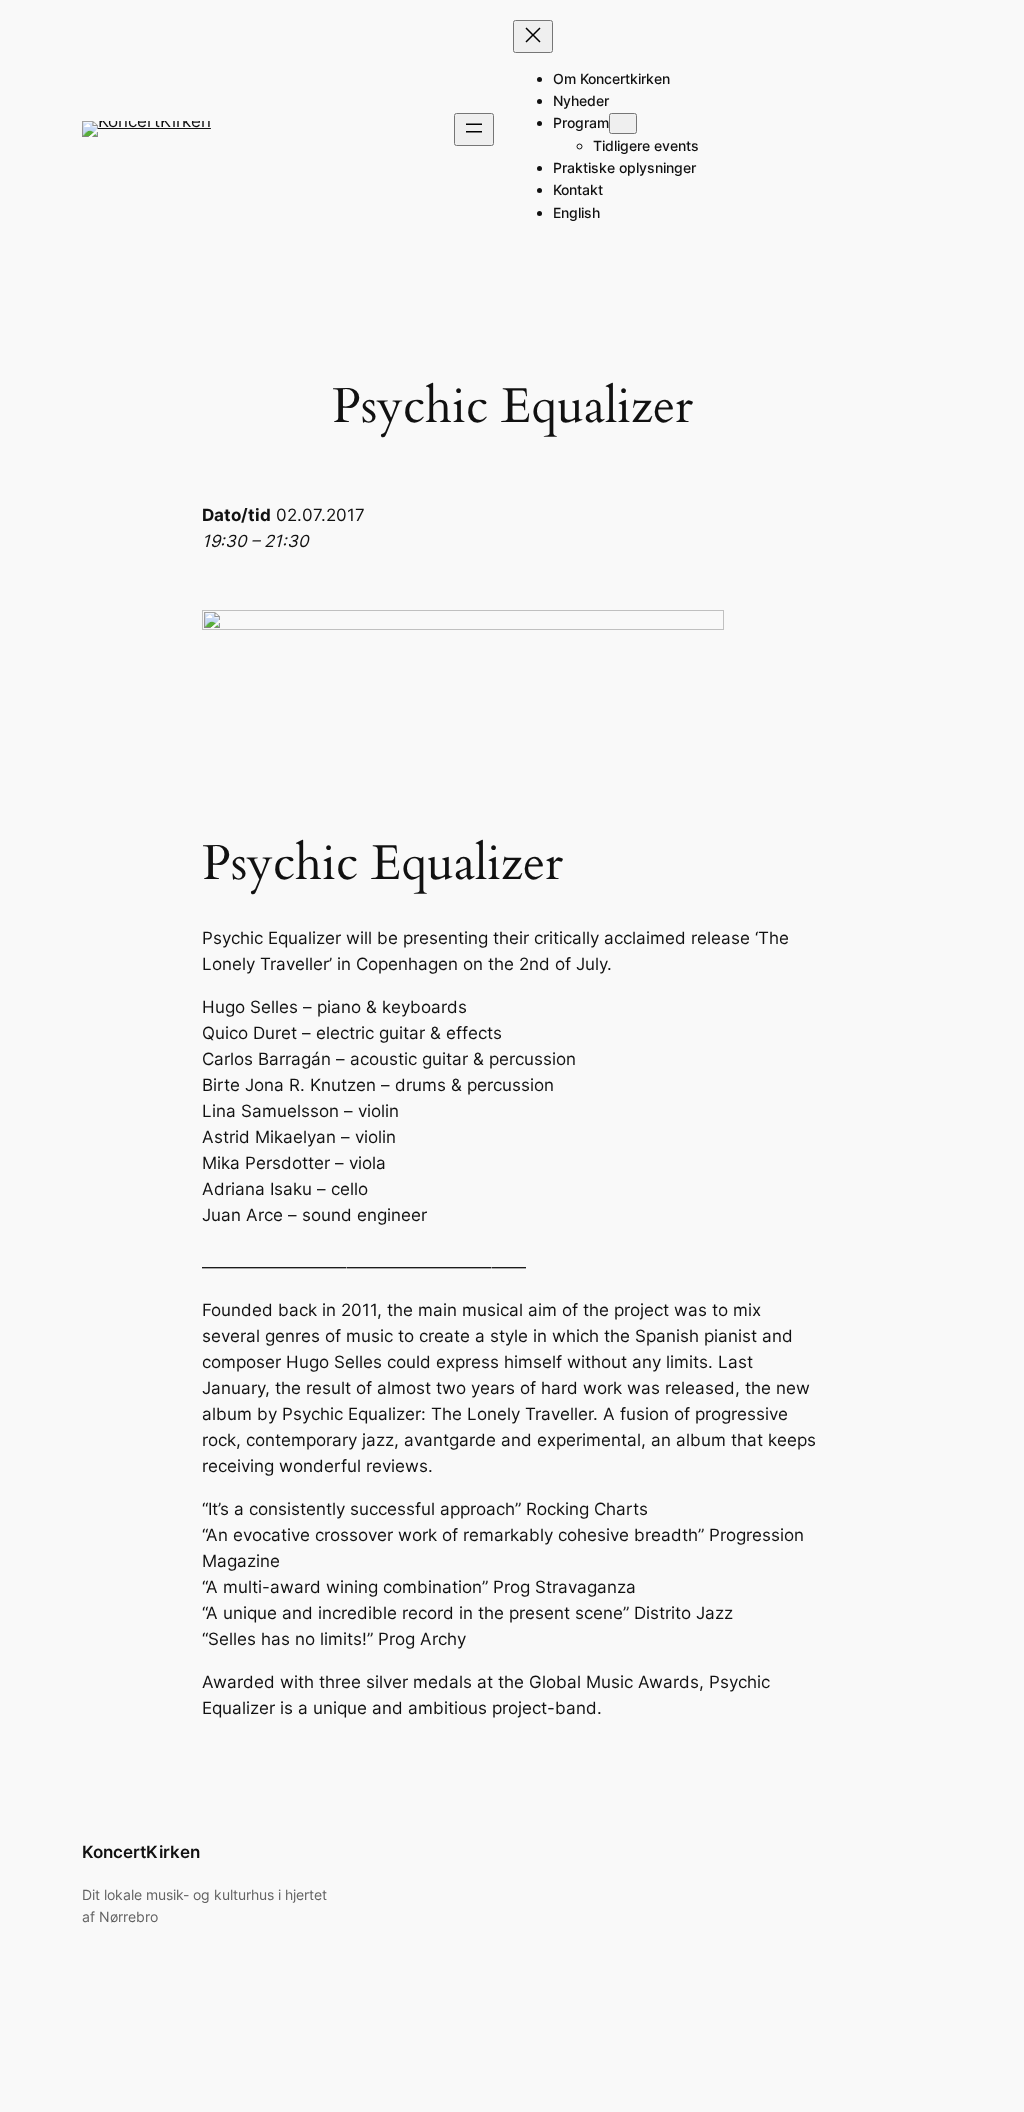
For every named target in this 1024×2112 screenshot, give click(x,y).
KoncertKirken (141, 1852)
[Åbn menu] (474, 129)
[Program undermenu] (623, 123)
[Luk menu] (533, 36)
